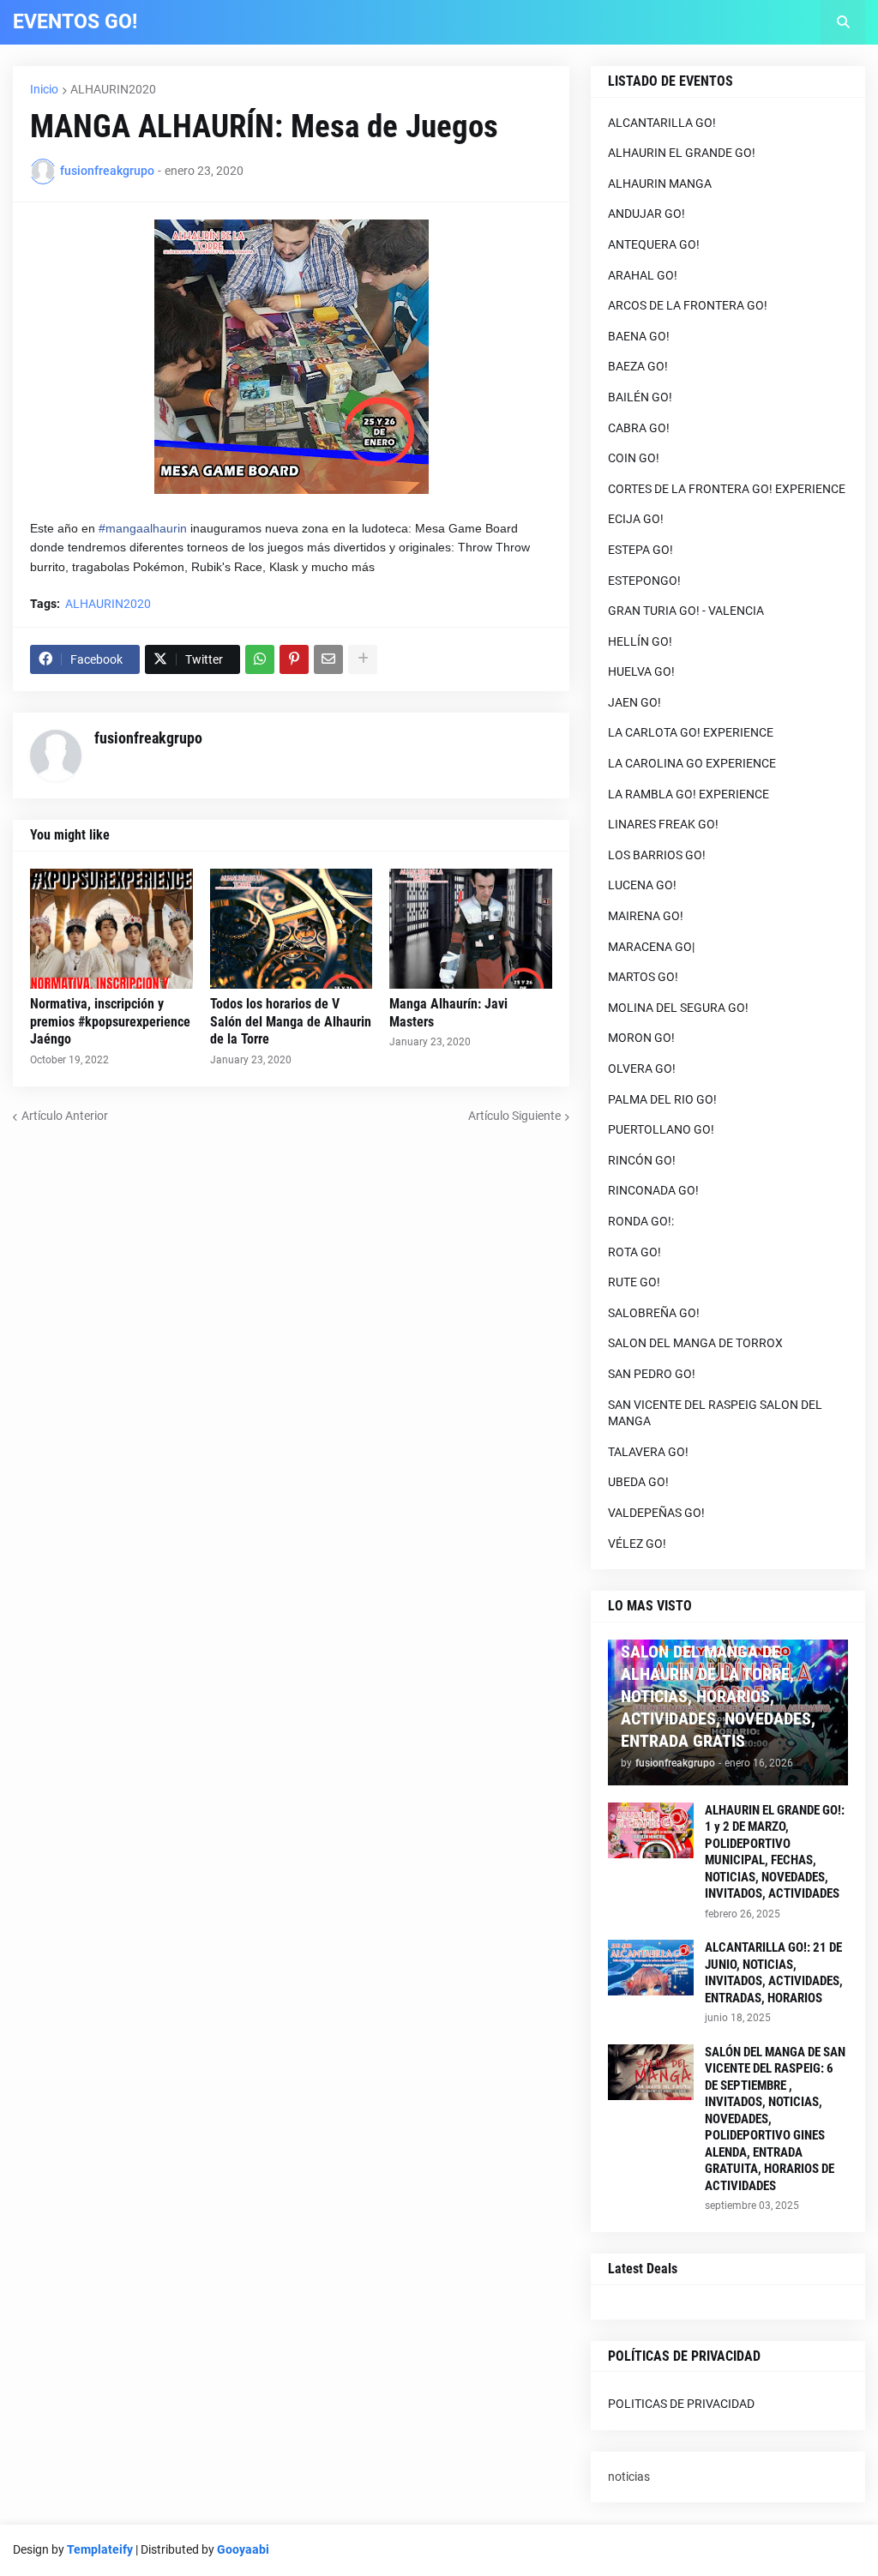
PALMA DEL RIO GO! (662, 1099)
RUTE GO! (634, 1282)
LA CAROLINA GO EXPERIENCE (692, 763)
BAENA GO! (639, 336)
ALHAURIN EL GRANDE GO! (682, 153)
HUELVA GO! (641, 671)
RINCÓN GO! (642, 1160)
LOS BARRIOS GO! (657, 855)
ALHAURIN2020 (113, 89)
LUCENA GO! (642, 885)
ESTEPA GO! (640, 550)
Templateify (100, 2549)
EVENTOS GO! (75, 22)
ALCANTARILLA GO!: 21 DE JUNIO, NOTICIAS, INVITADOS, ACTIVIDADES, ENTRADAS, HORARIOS (774, 1973)
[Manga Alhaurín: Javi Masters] (471, 929)
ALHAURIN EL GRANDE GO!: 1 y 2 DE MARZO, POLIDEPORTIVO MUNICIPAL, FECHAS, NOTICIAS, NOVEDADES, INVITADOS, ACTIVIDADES (775, 1852)
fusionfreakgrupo (148, 738)
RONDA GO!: (641, 1221)
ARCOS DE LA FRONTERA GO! (688, 305)
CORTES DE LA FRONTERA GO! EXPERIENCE (727, 489)
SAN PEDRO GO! (652, 1374)
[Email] (328, 659)
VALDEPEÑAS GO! (656, 1513)
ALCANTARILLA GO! (662, 123)
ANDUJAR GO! (646, 214)
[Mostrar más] (363, 659)
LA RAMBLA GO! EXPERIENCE (689, 794)
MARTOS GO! (643, 977)
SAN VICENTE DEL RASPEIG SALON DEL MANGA (715, 1413)
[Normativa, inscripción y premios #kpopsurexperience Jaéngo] (111, 929)
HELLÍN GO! (640, 641)
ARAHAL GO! (643, 275)
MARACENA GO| (651, 947)
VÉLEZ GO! (637, 1544)
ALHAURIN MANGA (660, 184)
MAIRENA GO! (646, 916)
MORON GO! (641, 1038)
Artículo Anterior (65, 1116)
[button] (843, 22)
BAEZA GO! (638, 366)
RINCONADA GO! (653, 1190)
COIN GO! (634, 458)
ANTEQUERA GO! (654, 244)
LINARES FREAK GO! (663, 824)
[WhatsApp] (260, 659)
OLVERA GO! (642, 1068)
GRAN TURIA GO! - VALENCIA (686, 611)
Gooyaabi (243, 2549)
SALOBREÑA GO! (654, 1313)
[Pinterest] (294, 659)
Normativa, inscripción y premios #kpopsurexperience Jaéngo (110, 1022)
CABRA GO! (639, 428)
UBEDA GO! (638, 1482)
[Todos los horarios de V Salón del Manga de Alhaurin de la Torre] (292, 929)
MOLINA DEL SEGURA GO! (678, 1008)
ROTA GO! (634, 1252)
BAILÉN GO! (640, 397)
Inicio (44, 89)
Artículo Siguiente (514, 1116)
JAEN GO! (634, 702)
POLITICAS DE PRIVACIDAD (681, 2404)
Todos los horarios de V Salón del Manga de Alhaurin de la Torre (291, 1022)
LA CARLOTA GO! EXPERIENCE (691, 732)
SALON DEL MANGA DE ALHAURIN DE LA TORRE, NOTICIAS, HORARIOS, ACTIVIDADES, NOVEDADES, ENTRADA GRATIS (718, 1696)
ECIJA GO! (636, 519)
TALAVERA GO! (648, 1452)
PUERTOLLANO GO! (661, 1129)
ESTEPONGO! (644, 581)
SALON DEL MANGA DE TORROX (695, 1343)
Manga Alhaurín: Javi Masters (448, 1013)
